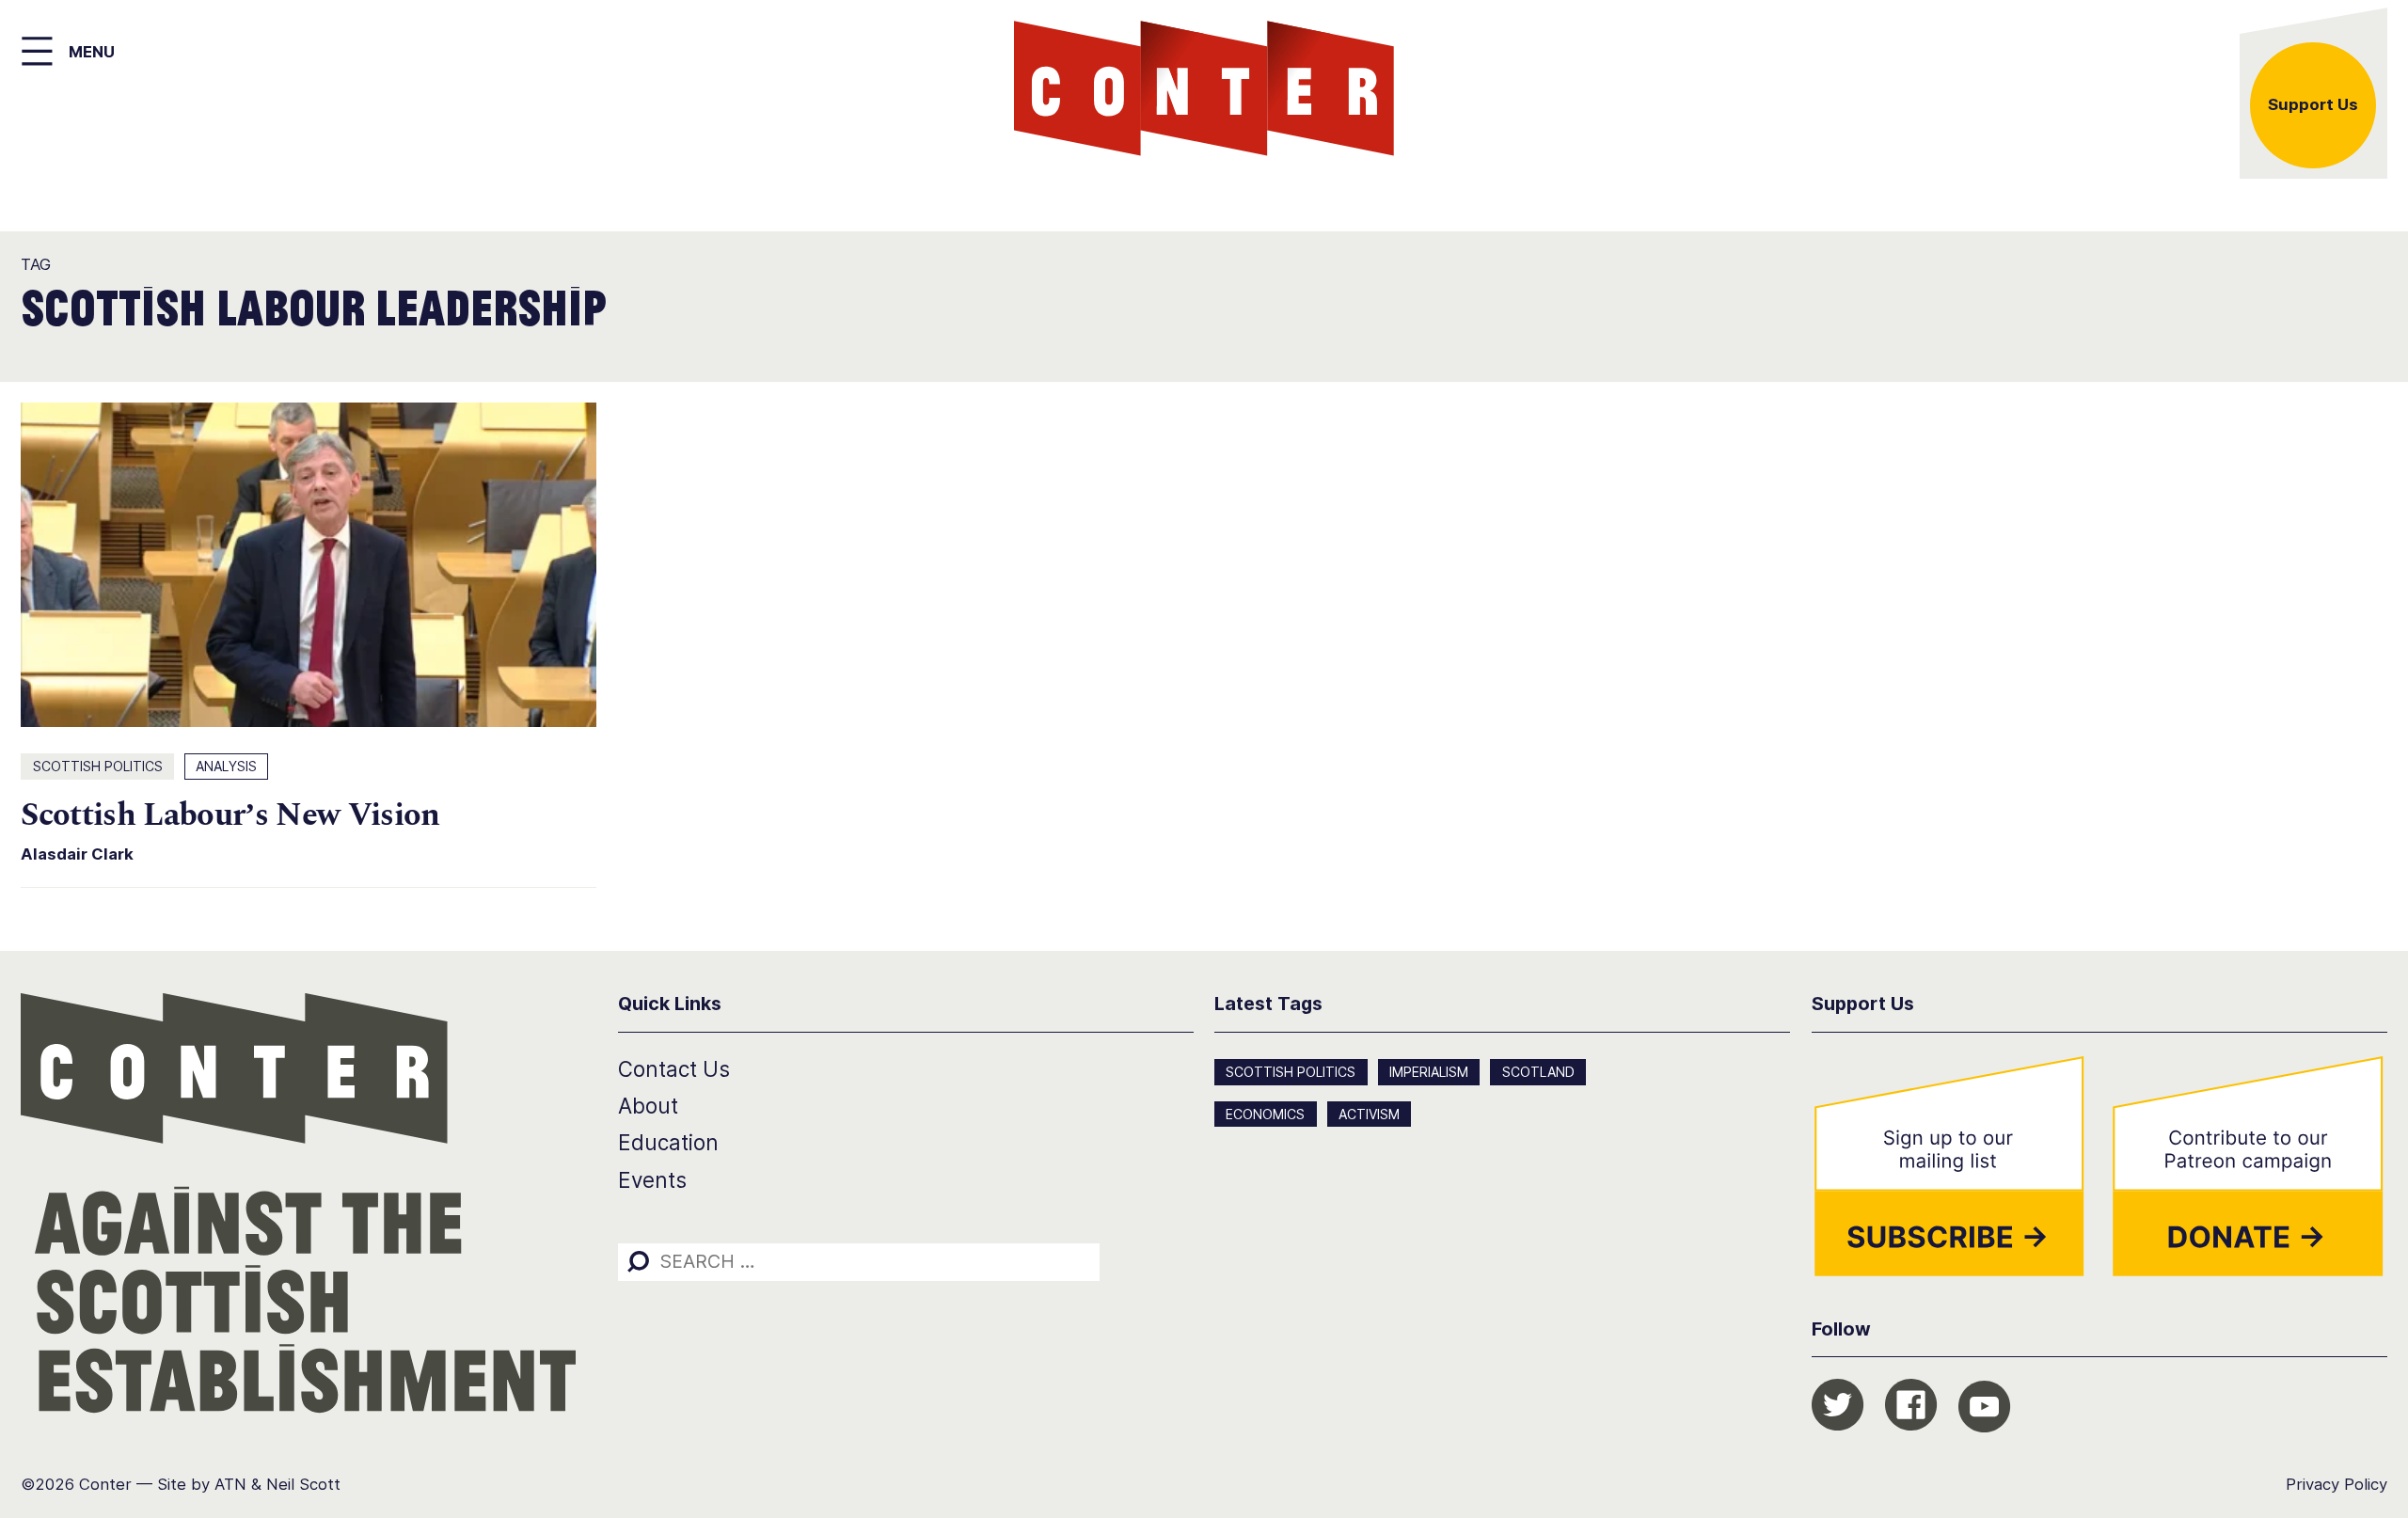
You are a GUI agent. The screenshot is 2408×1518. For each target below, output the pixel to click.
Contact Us (674, 1069)
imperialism (1429, 1072)
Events (652, 1180)
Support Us (2313, 104)
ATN (230, 1484)
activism (1369, 1114)
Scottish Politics (98, 766)
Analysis (226, 766)
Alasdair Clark (77, 854)
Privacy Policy (2337, 1484)
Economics (1265, 1114)
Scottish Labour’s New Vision (230, 815)
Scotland (1538, 1072)
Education (668, 1142)
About (648, 1106)
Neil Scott (303, 1484)
